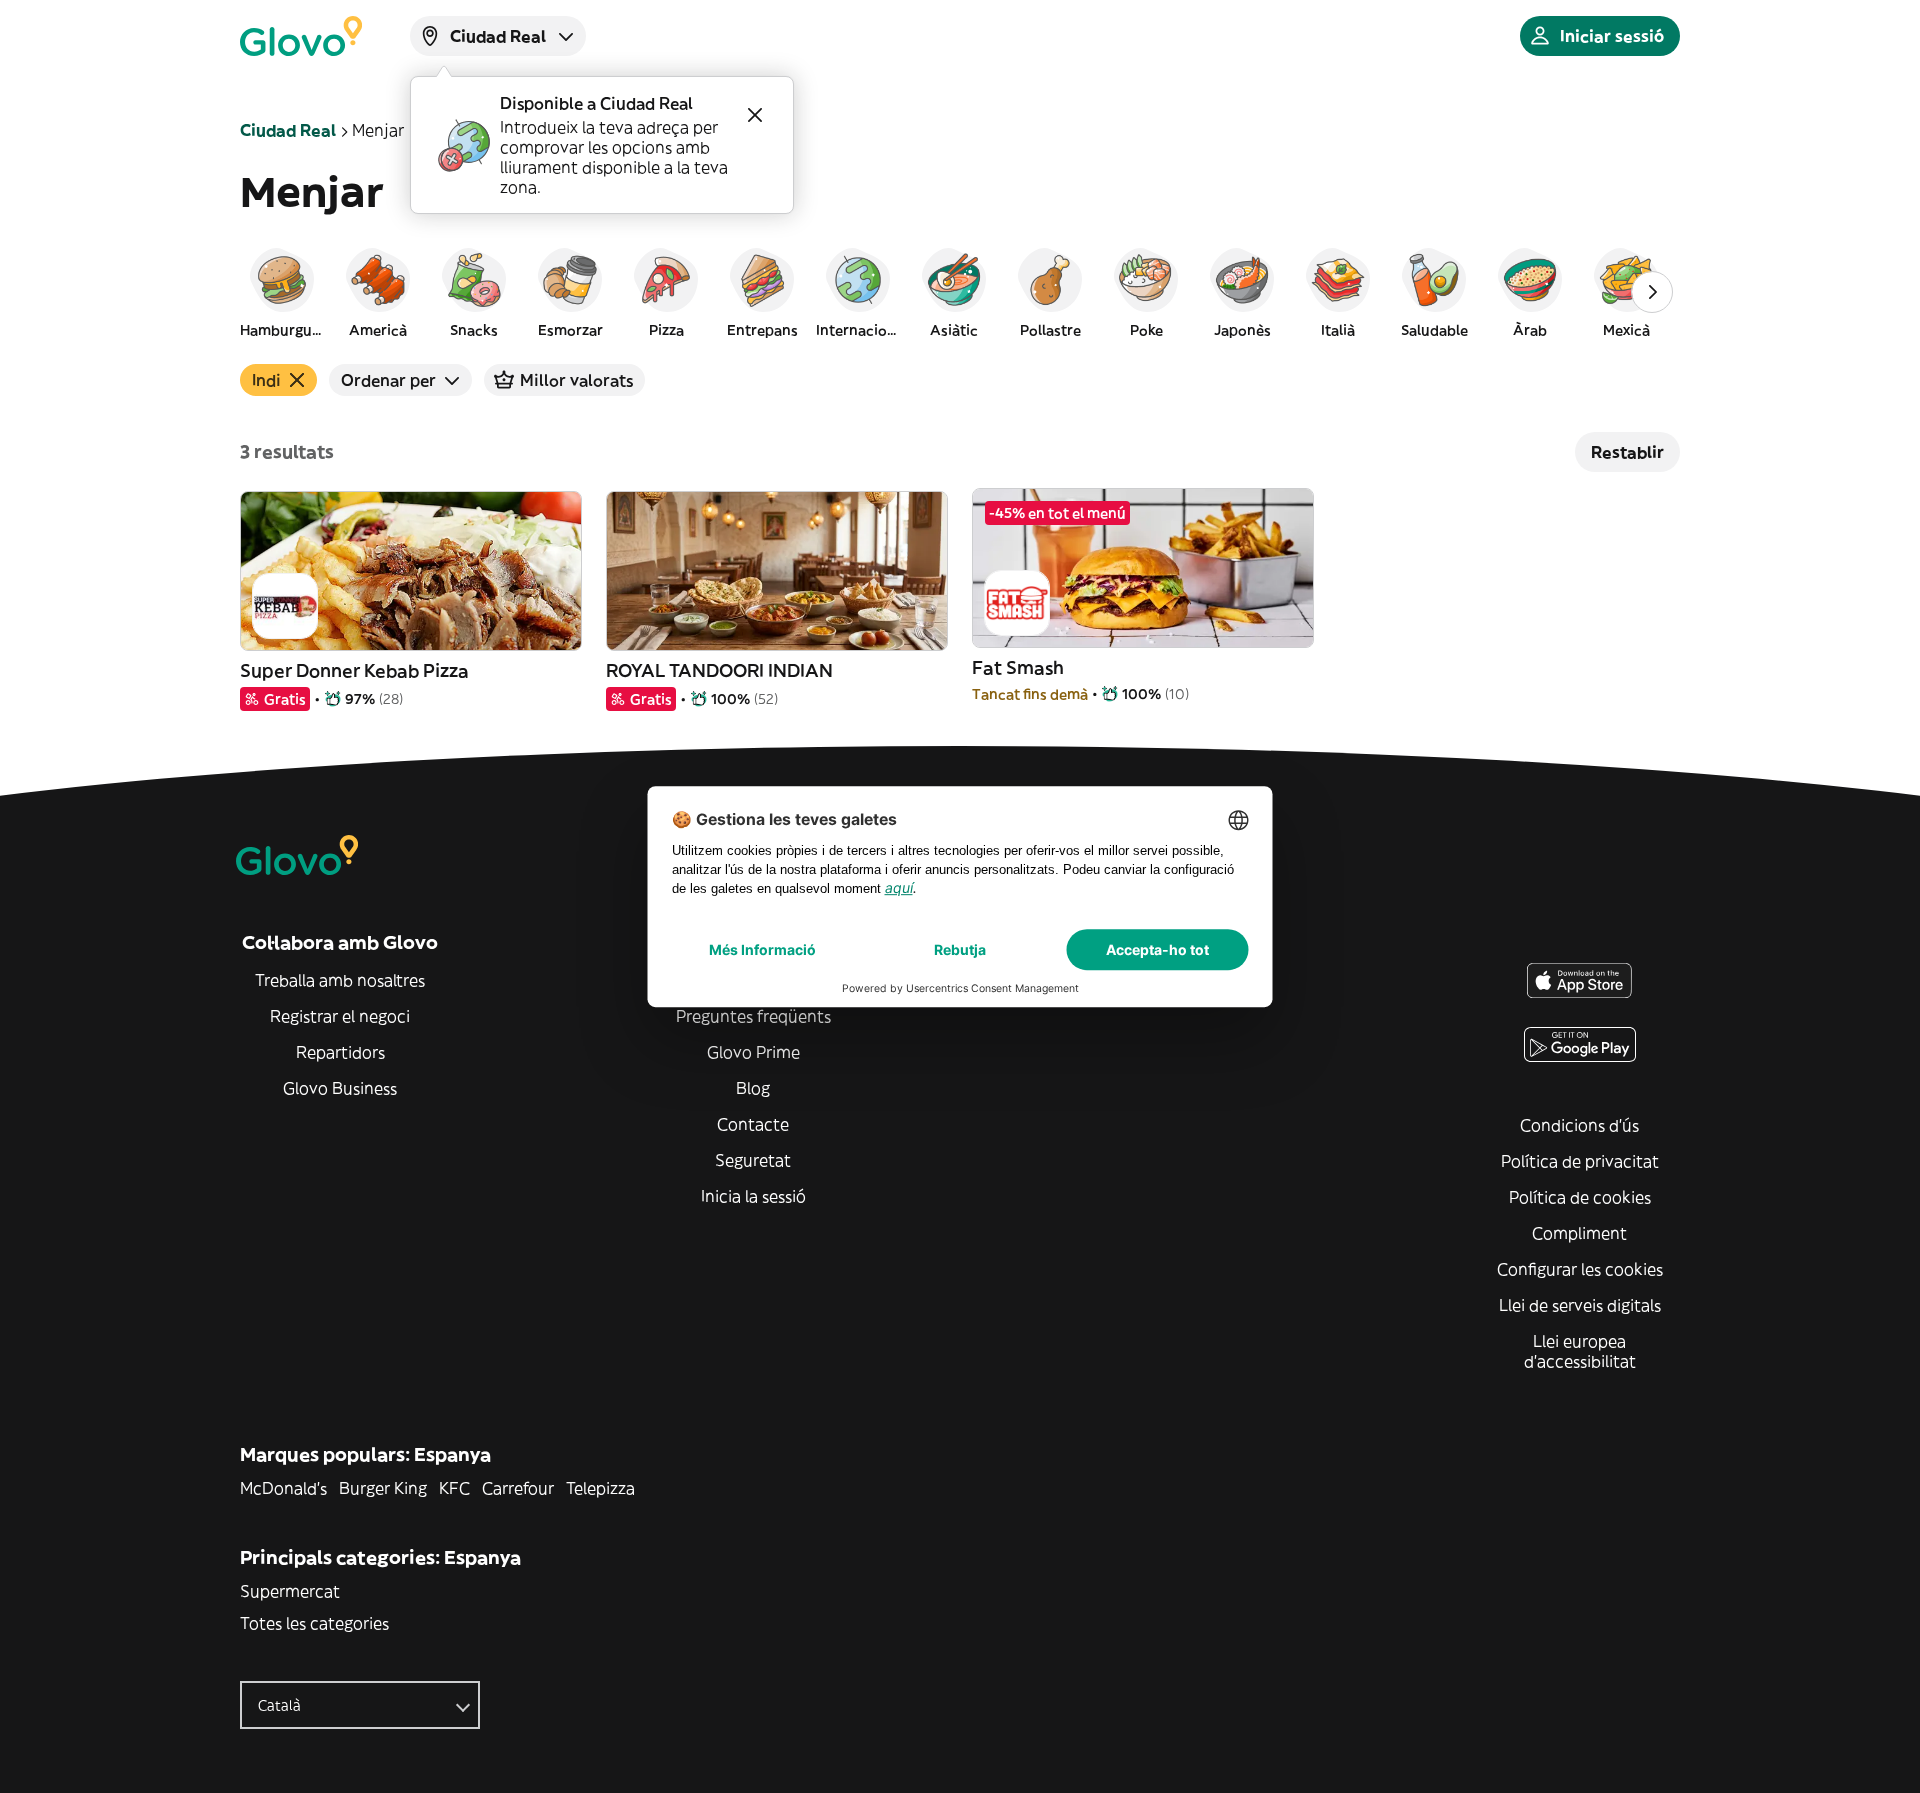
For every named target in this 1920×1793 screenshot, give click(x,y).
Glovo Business (340, 1088)
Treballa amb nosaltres (340, 980)
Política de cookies (1580, 1197)
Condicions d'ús (1579, 1125)
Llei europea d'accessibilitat (1580, 1351)
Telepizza (600, 1488)
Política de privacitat (1580, 1161)
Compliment (1579, 1233)
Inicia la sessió (753, 1196)
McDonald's (283, 1488)
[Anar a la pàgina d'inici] (301, 36)
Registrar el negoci (340, 1016)
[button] (282, 292)
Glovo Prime (753, 1052)
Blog (753, 1088)
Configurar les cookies (1580, 1269)
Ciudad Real (288, 130)
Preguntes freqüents (753, 1016)
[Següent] (1652, 292)
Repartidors (340, 1052)
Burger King (383, 1488)
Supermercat (290, 1591)
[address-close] (755, 115)
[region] (960, 292)
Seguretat (753, 1160)
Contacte (753, 1124)
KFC (454, 1488)
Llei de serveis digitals (1580, 1305)
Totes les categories (314, 1623)
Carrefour (518, 1488)
